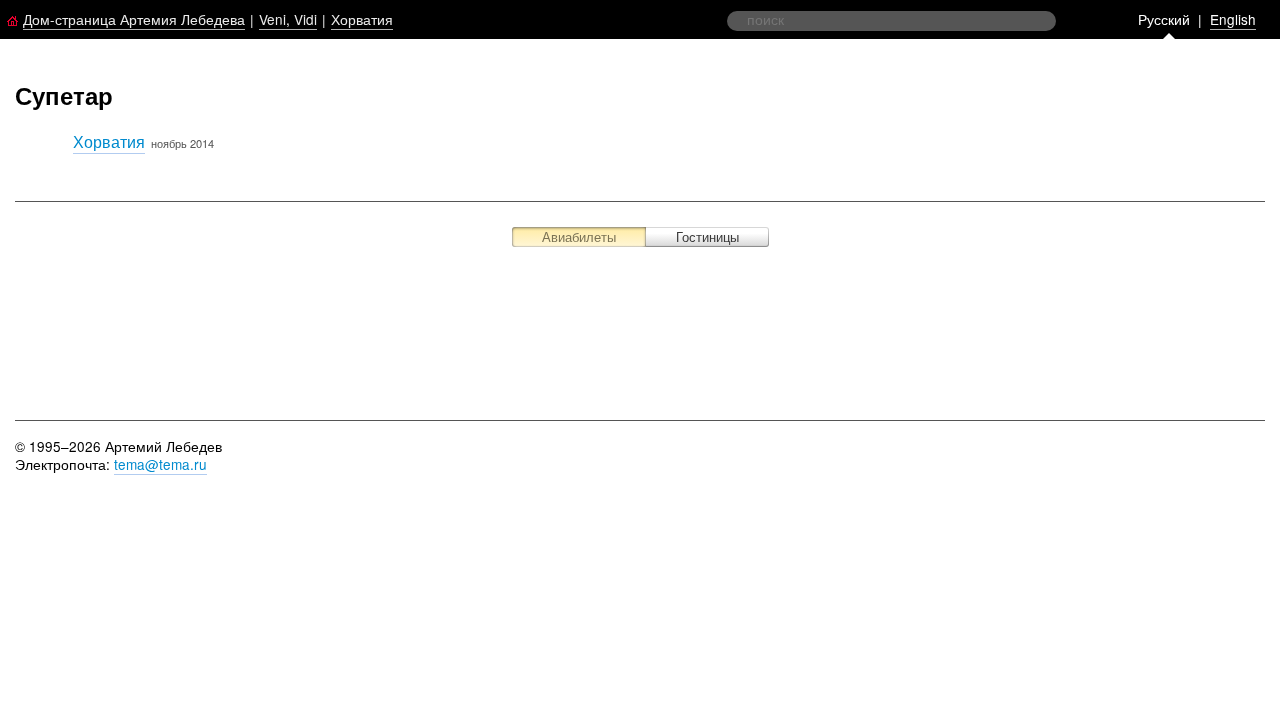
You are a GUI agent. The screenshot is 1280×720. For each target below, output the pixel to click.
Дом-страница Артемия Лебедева (134, 19)
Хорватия (362, 19)
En (1233, 19)
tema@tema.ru (160, 464)
